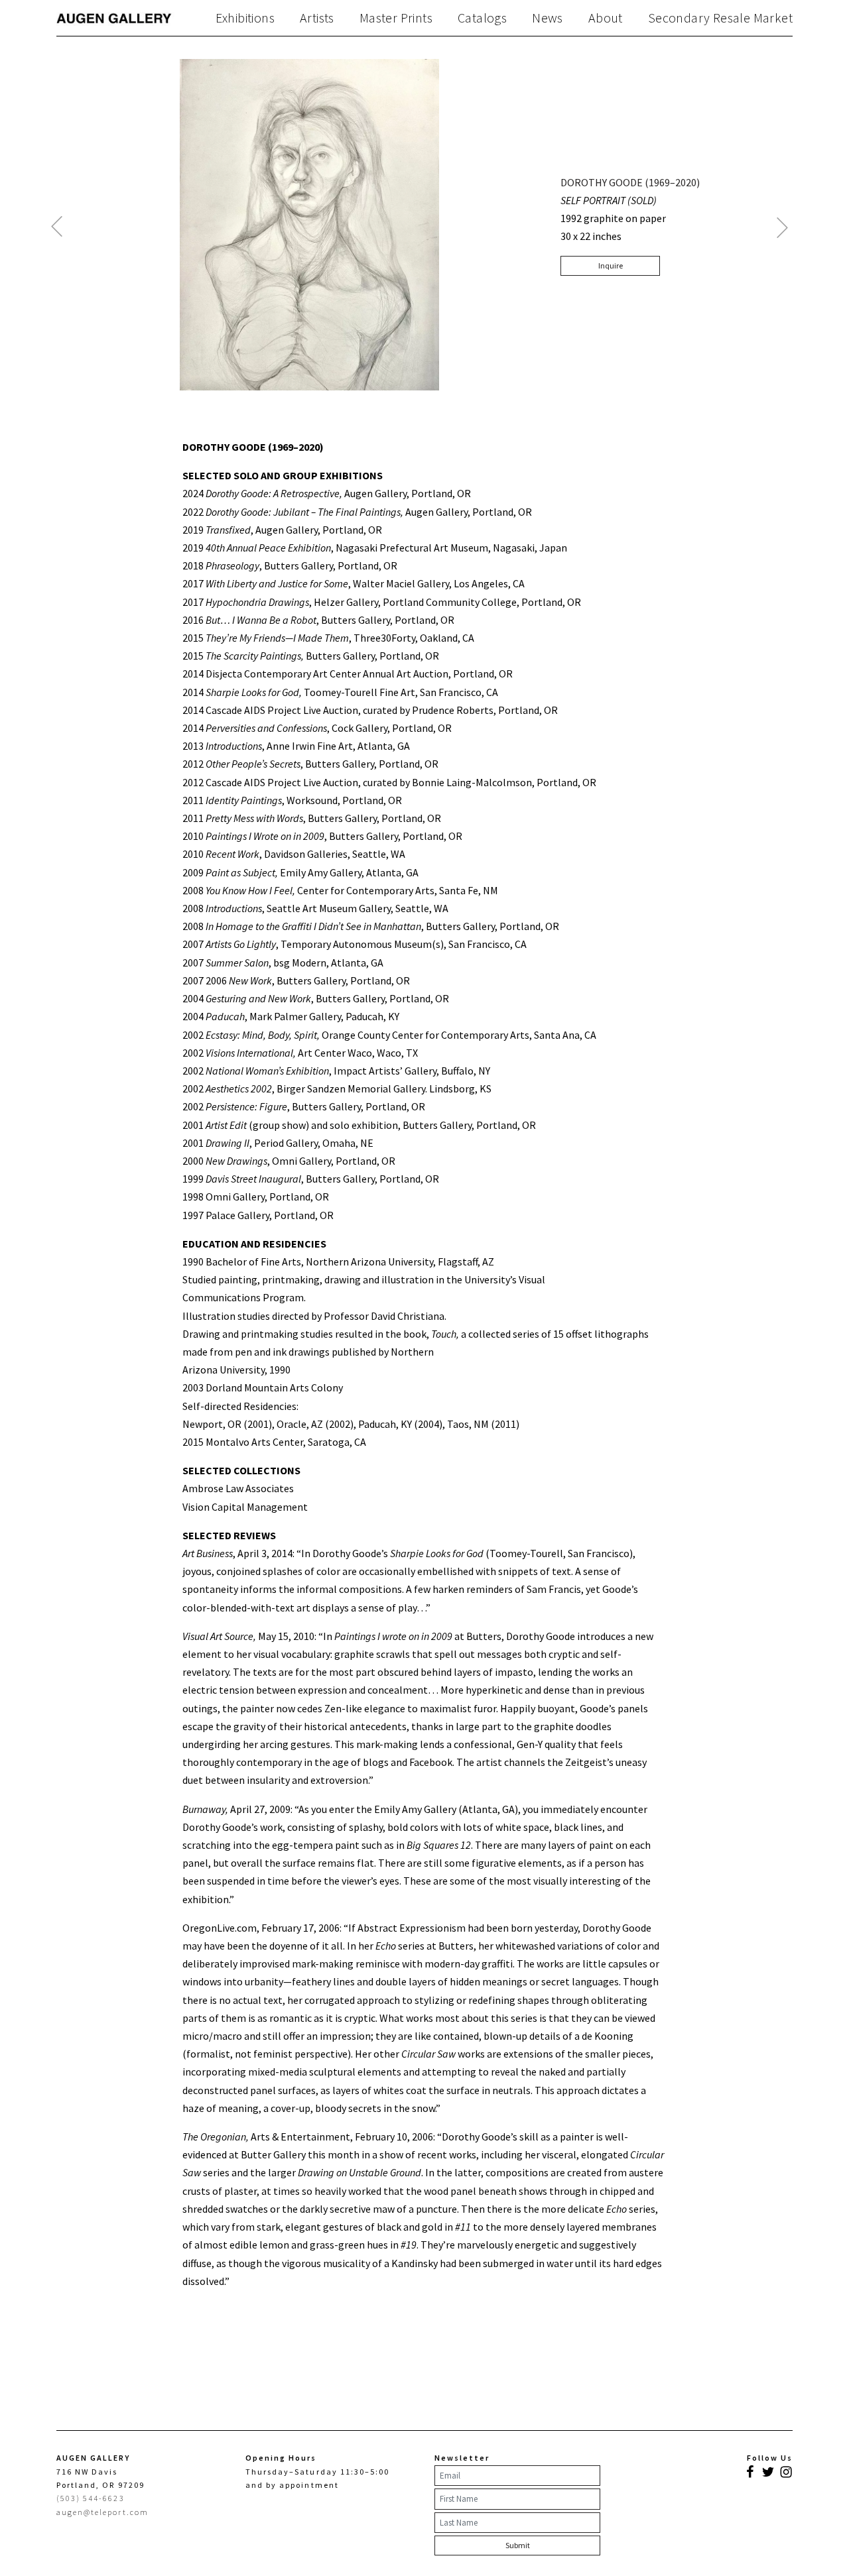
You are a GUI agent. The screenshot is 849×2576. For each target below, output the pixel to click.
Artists (317, 18)
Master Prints (396, 18)
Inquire (611, 265)
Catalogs (482, 18)
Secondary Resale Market (720, 18)
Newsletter (462, 2458)
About (606, 18)
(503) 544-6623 (91, 2498)
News (548, 18)
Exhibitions (245, 18)
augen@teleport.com (102, 2512)
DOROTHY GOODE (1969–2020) (630, 182)
